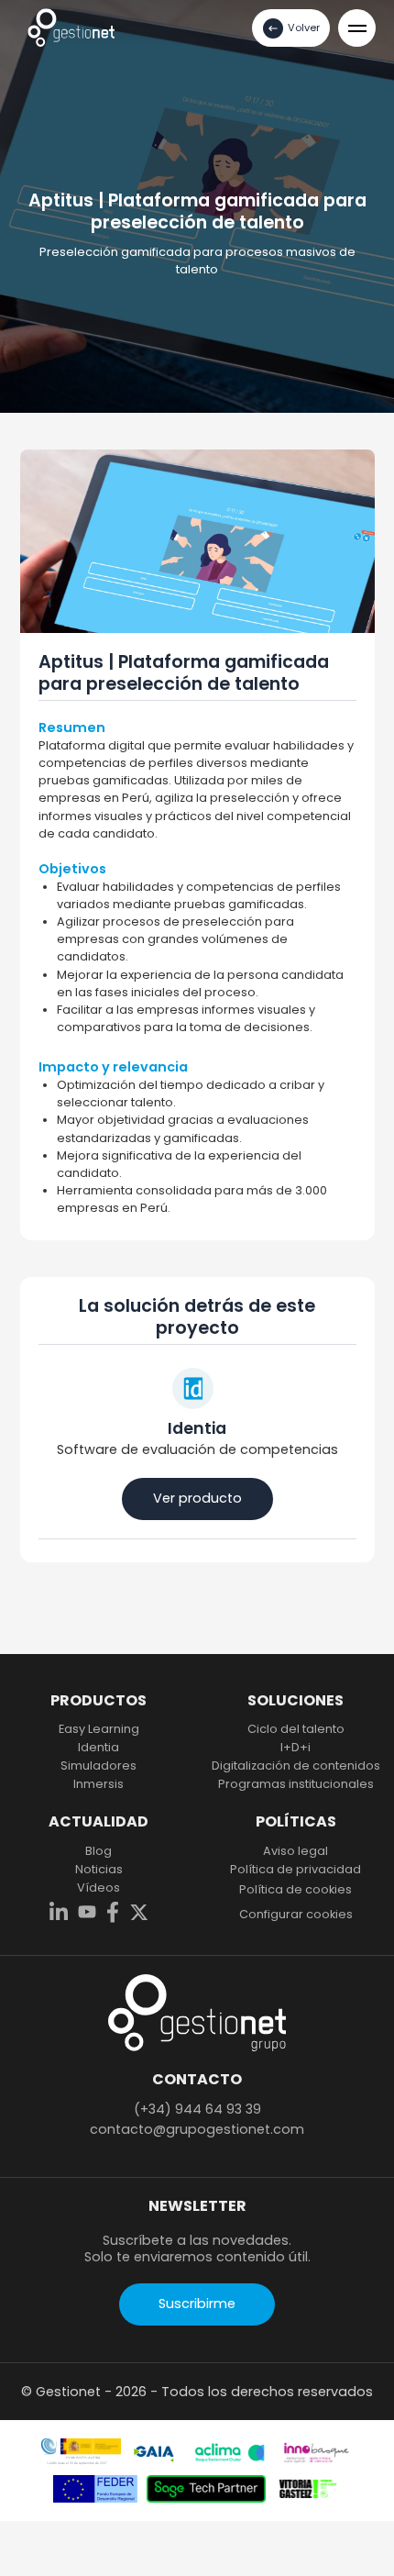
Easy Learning (99, 1729)
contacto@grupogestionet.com (197, 2129)
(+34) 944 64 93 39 (197, 2109)
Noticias (99, 1870)
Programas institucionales (296, 1784)
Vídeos (98, 1888)
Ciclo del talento (296, 1729)
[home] (71, 27)
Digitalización (296, 1766)
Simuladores (98, 1766)
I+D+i (295, 1748)
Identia (98, 1748)
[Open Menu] (357, 28)
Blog (98, 1851)
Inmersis (98, 1784)
